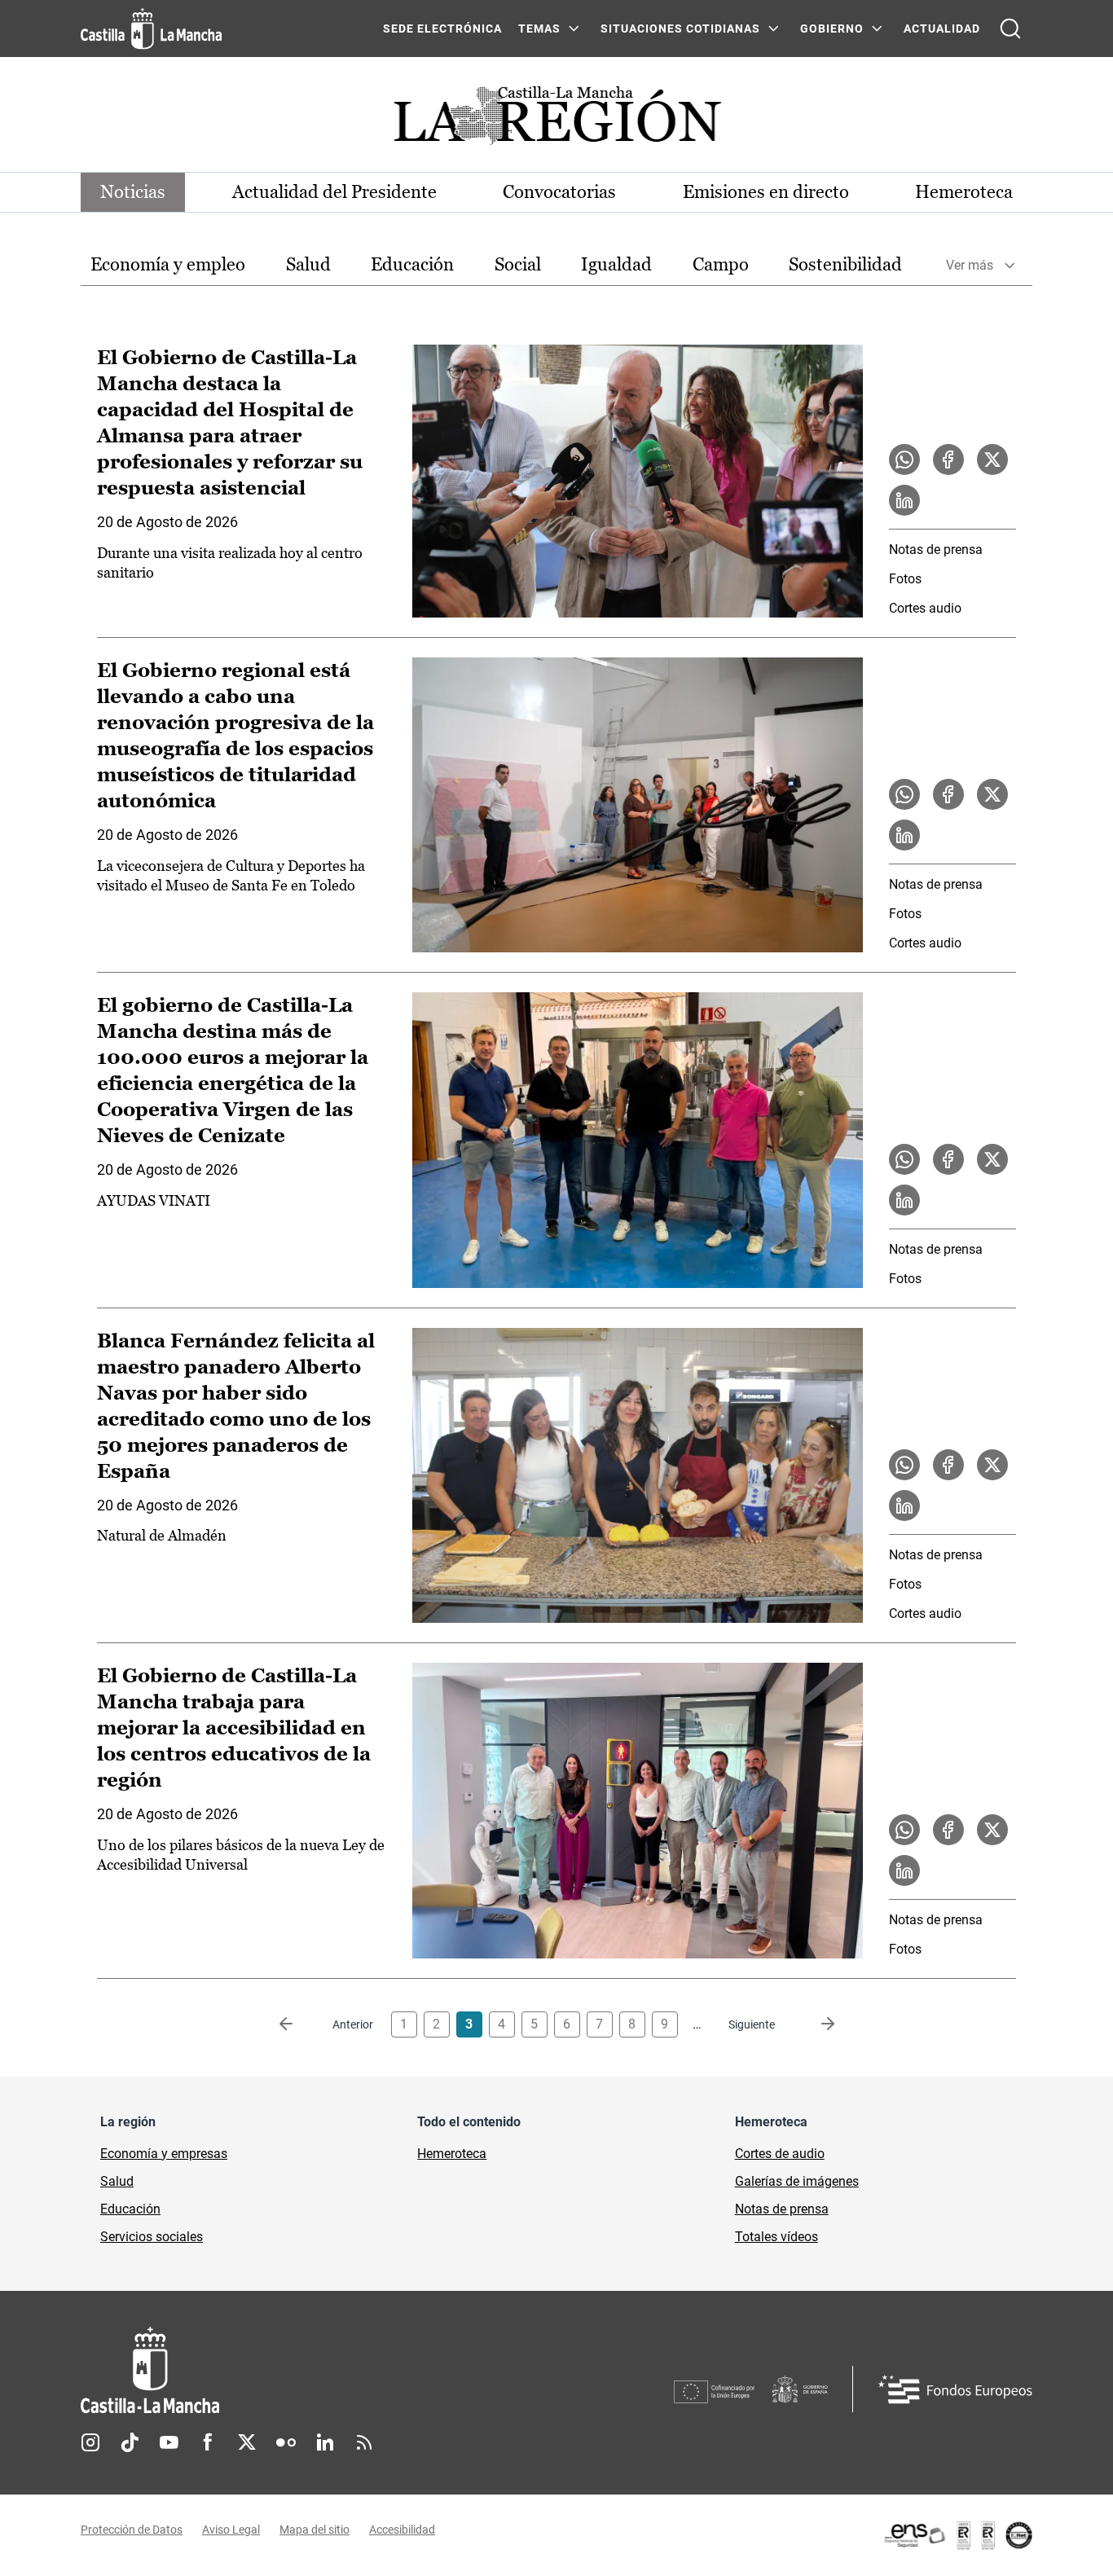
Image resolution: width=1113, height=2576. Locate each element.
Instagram (90, 2442)
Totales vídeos (776, 2237)
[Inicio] (301, 2370)
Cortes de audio (780, 2154)
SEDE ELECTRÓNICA (442, 29)
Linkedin (325, 2442)
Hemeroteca (964, 192)
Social (518, 264)
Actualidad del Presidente (334, 192)
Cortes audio (925, 608)
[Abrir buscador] (1010, 29)
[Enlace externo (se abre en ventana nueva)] (957, 2535)
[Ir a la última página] (815, 2024)
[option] (168, 265)
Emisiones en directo (766, 192)
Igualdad (616, 264)
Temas (539, 29)
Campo (721, 264)
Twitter (247, 2442)
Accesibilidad (402, 2530)
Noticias (133, 192)
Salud (308, 264)
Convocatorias (559, 192)
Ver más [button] (970, 265)
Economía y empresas (164, 2154)
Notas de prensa (936, 549)
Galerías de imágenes (797, 2181)
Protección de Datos (132, 2530)
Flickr (286, 2442)
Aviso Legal (231, 2530)
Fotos (905, 579)
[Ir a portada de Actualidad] (556, 120)
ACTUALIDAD (942, 29)
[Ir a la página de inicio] (151, 29)
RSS (364, 2442)
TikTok (130, 2442)
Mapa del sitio (315, 2530)
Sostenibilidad (845, 264)
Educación (412, 264)
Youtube (169, 2442)
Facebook (208, 2442)
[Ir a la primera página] (299, 2024)
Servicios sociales (152, 2237)
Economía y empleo (168, 264)
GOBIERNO (832, 29)
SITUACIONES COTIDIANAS (680, 29)
